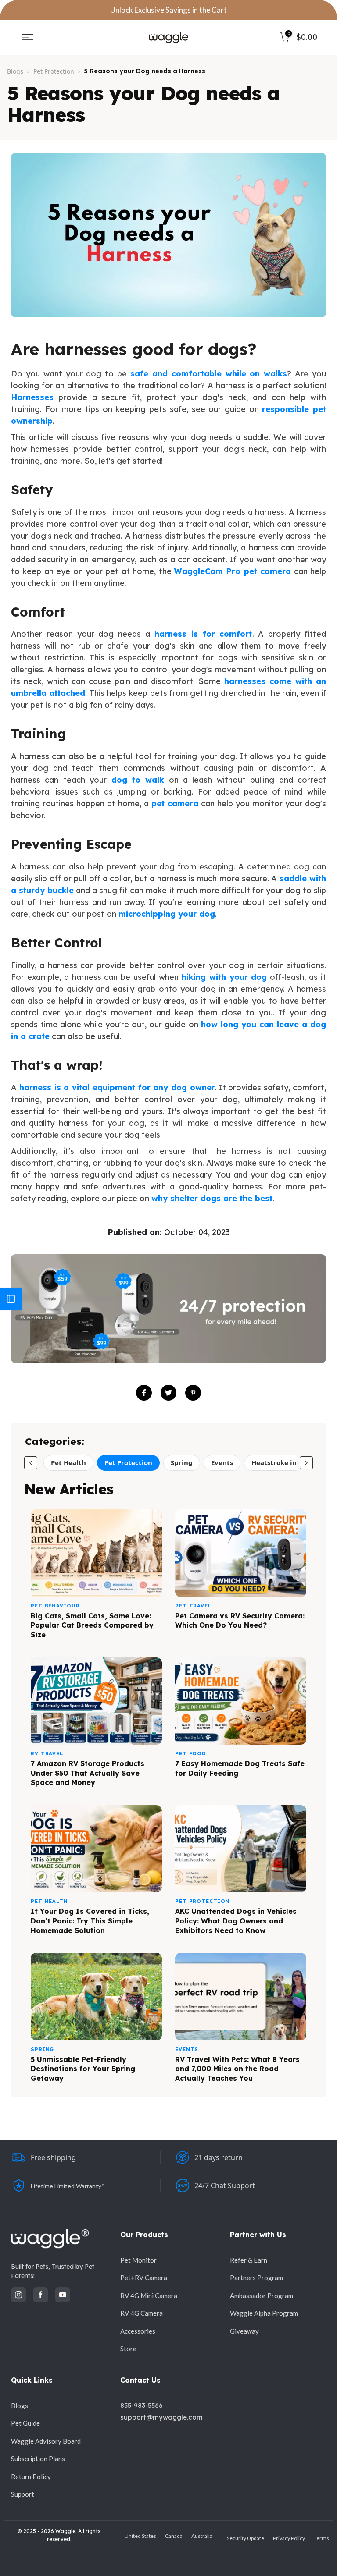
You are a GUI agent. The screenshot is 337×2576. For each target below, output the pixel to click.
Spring (182, 1462)
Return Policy (31, 2477)
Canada (174, 2536)
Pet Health (68, 1462)
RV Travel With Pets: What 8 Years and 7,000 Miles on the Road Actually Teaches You (237, 2069)
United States (140, 2536)
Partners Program (256, 2278)
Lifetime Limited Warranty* (68, 2186)
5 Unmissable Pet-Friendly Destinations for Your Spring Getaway (83, 2069)
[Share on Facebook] (144, 1393)
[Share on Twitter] (168, 1393)
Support (23, 2494)
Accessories (138, 2331)
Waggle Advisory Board (46, 2441)
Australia (202, 2536)
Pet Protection (54, 71)
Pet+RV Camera (144, 2278)
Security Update (246, 2538)
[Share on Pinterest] (193, 1393)
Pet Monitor (138, 2260)
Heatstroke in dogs (283, 1462)
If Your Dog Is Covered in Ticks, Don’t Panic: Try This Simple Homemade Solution (90, 1921)
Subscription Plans (38, 2459)
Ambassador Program (262, 2296)
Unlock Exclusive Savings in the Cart (168, 10)
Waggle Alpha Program (264, 2313)
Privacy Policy (289, 2538)
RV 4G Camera (142, 2313)
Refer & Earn (249, 2260)
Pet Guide (25, 2423)
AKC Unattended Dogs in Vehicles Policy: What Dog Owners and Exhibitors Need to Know (236, 1921)
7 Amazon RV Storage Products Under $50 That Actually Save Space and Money (88, 1773)
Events (222, 1462)
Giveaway (244, 2331)
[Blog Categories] (11, 1299)
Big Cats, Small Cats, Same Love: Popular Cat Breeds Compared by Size (92, 1625)
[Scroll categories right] (306, 1463)
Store (128, 2349)
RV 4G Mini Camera (149, 2296)
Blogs (15, 71)
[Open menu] (27, 37)
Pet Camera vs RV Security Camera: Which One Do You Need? (240, 1621)
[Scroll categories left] (31, 1463)
